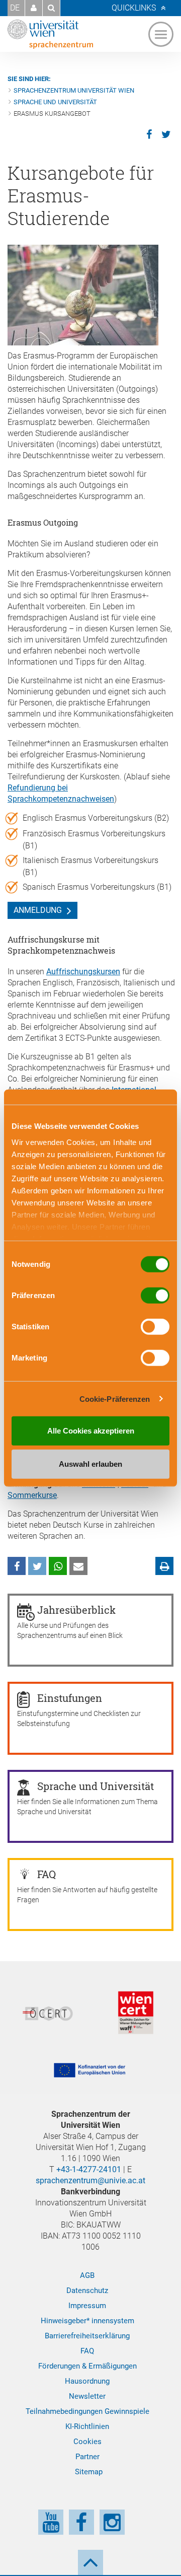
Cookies (87, 2442)
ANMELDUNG (38, 910)
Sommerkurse (32, 1495)
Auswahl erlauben (90, 1463)
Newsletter (87, 2396)
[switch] (155, 1296)
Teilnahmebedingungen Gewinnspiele (87, 2411)
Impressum (87, 2306)
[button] (34, 8)
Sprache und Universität (55, 102)
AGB (87, 2275)
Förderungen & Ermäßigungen (87, 2366)
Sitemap (89, 2472)
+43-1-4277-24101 (89, 2169)
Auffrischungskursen (83, 972)
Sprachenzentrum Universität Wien (74, 90)
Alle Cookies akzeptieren (91, 1431)
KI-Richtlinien (87, 2426)
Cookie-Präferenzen (115, 1399)
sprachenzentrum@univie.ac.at (90, 2180)
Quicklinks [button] (134, 8)
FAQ (87, 2351)
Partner (87, 2457)
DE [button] (15, 8)
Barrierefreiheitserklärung (87, 2336)
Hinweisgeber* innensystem (87, 2321)
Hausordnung (87, 2381)
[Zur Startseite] (50, 34)
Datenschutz (87, 2291)
